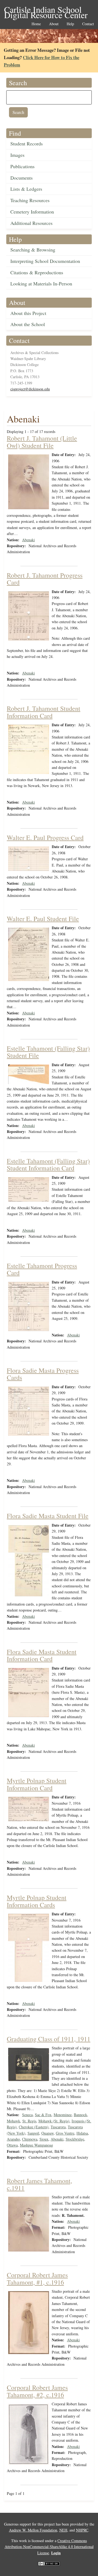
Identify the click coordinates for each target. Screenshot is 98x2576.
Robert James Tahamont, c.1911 (39, 2184)
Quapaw (48, 2133)
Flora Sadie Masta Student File (48, 1516)
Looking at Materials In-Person (41, 284)
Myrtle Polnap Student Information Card (37, 1784)
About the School (28, 324)
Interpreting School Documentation (45, 261)
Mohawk (13, 2121)
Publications (22, 166)
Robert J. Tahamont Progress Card (45, 579)
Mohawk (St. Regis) (54, 2121)
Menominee (63, 2115)
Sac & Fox (43, 2115)
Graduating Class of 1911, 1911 (49, 2039)
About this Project (28, 313)
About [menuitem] (54, 24)
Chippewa (30, 2139)
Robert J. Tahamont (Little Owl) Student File (42, 442)
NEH (63, 2530)
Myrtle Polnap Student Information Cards (37, 1901)
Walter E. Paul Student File (43, 919)
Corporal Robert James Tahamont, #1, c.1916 (37, 2278)
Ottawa (12, 2145)
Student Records (27, 144)
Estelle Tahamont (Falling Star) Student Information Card (48, 1164)
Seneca (27, 2115)
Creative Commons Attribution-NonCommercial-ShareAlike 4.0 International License (49, 2547)
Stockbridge (75, 2139)
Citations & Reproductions (37, 272)
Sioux (44, 2139)
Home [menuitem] (36, 24)
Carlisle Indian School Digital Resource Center (46, 10)
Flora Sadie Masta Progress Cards (43, 1374)
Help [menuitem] (70, 24)
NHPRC (82, 2530)
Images (17, 155)
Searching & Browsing (33, 250)
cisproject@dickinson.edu (30, 389)
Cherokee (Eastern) (34, 2127)
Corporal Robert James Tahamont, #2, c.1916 (37, 2391)
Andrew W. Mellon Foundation (33, 2530)
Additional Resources (31, 223)
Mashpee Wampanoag (36, 2145)
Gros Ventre (65, 2133)
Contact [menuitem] (88, 24)
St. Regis (29, 2121)
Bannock (80, 2115)
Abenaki (28, 540)
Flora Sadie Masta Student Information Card (42, 1655)
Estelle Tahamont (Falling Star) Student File (48, 1052)
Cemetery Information (32, 212)
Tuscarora (58, 2127)
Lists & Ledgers (26, 189)
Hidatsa (82, 2133)
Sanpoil (33, 2133)
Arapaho (13, 2139)
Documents (22, 178)
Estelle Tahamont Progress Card (42, 1269)
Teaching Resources (30, 200)
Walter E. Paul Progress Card (45, 838)
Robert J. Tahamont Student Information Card (44, 712)
